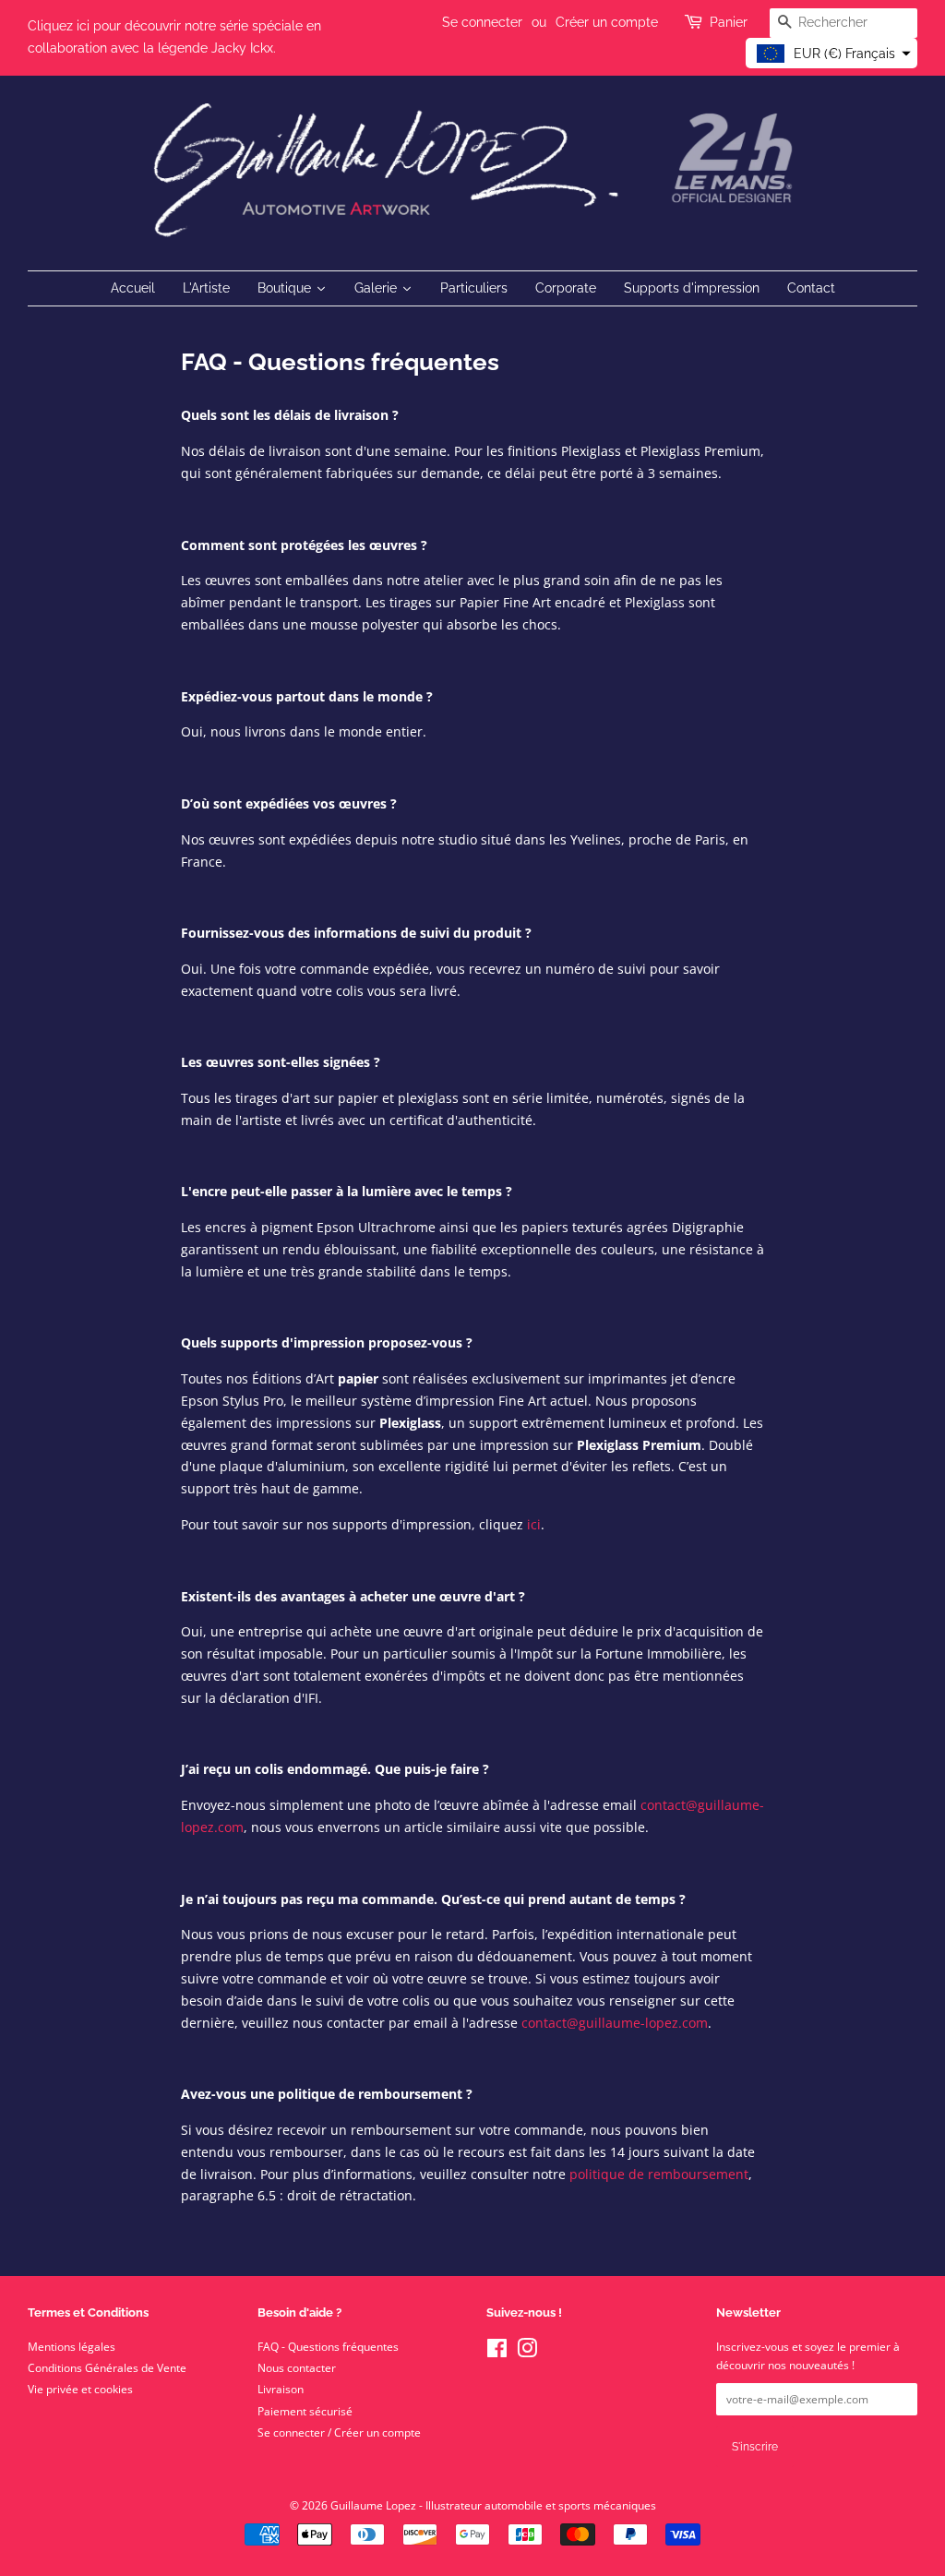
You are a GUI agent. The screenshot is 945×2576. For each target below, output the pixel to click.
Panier (729, 22)
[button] (831, 53)
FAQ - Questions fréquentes (328, 2346)
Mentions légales (72, 2346)
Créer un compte (607, 22)
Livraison (281, 2389)
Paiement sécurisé (305, 2411)
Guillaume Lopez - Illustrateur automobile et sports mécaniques (493, 2505)
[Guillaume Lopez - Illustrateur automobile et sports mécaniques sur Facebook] (497, 2352)
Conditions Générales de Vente (107, 2367)
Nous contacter (297, 2367)
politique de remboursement (659, 2174)
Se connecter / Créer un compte (339, 2432)
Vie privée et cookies (80, 2389)
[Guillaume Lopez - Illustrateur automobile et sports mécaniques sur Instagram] (527, 2352)
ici (534, 1524)
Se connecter (482, 22)
